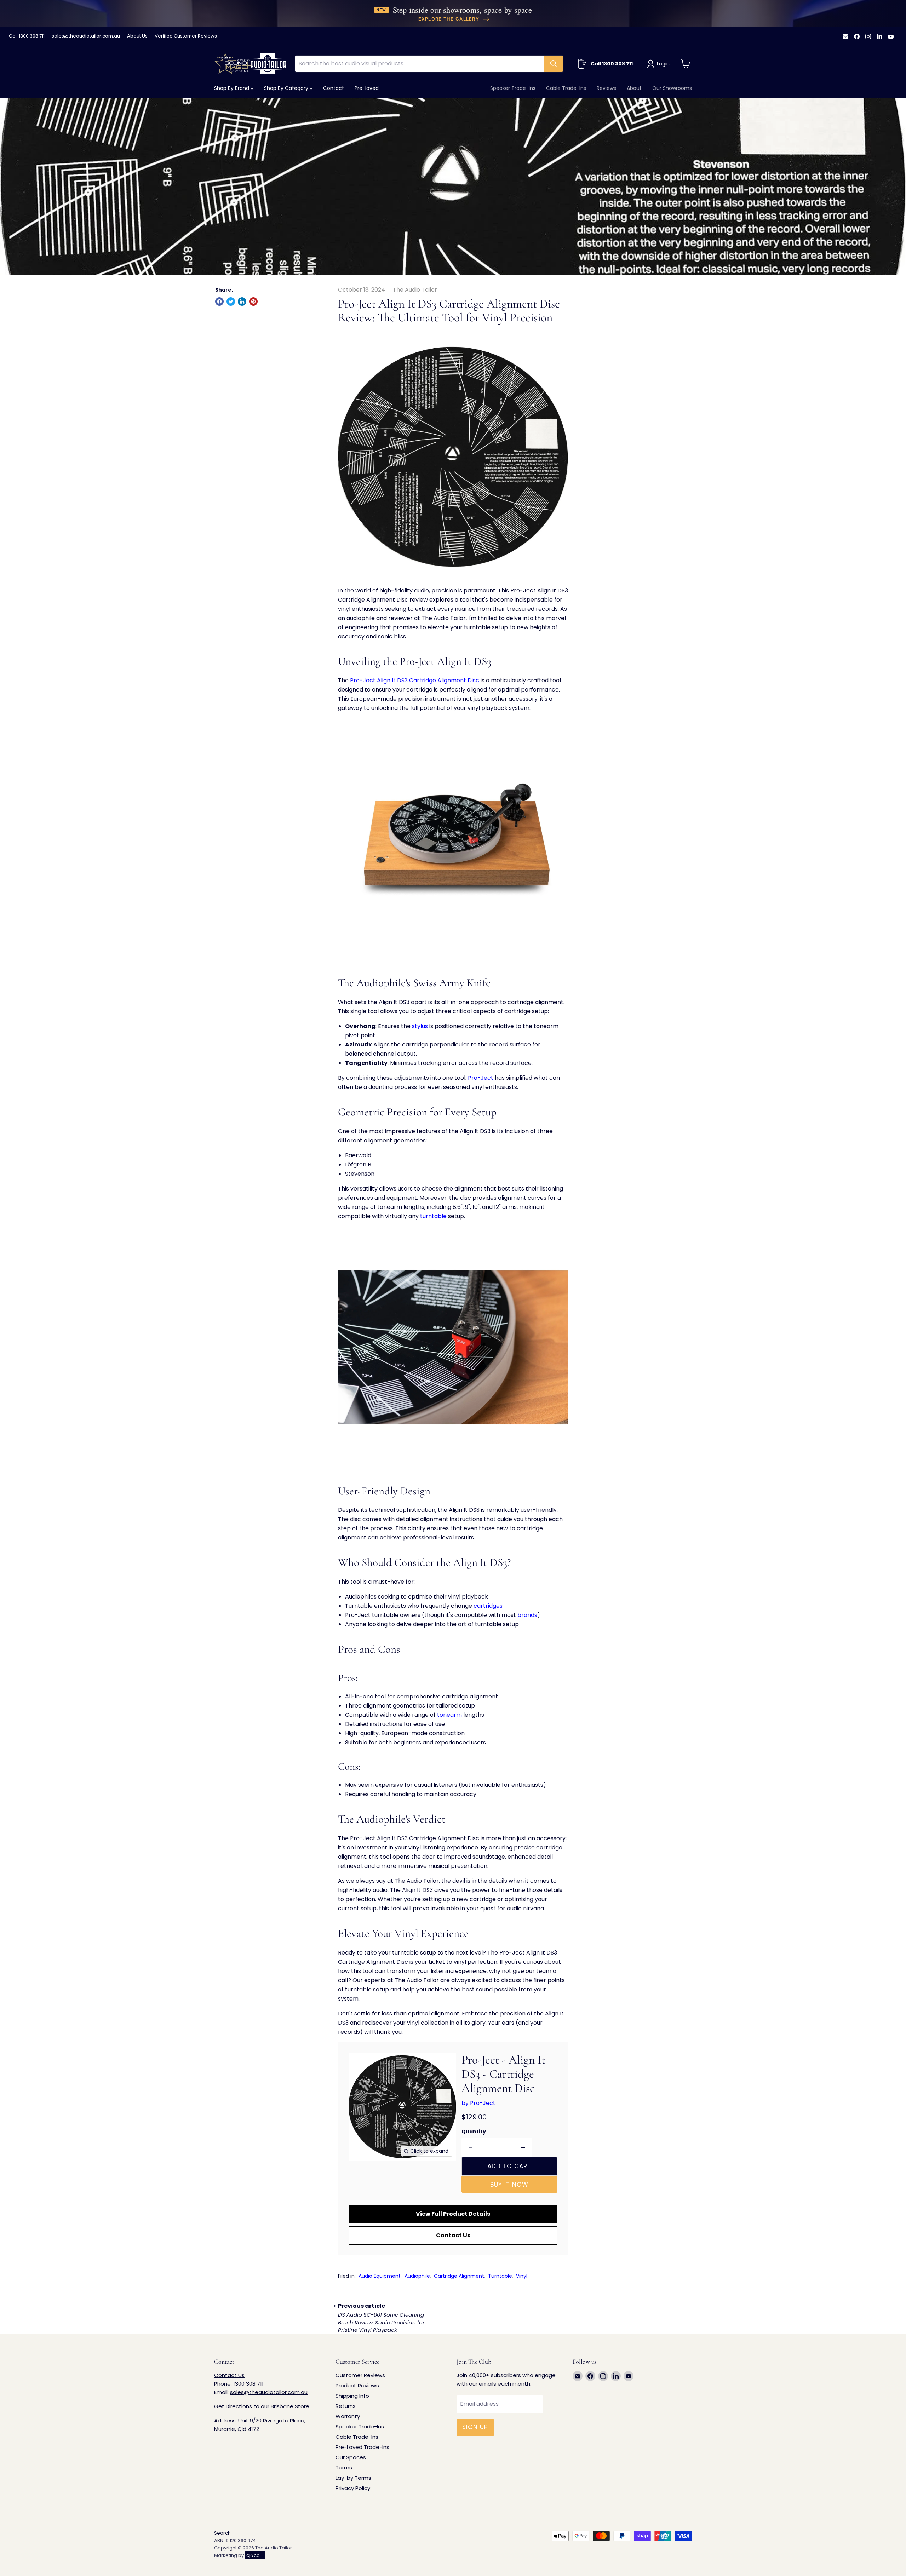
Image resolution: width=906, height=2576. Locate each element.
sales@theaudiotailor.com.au (86, 36)
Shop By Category (287, 88)
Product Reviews (357, 2385)
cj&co (253, 2555)
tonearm (449, 1715)
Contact (334, 88)
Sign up (475, 2427)
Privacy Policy (353, 2488)
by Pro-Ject (478, 2103)
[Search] (554, 64)
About (634, 88)
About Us (137, 36)
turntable (433, 1216)
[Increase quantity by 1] (523, 2147)
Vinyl (522, 2276)
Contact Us (453, 2235)
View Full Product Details (453, 2214)
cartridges (488, 1606)
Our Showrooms (672, 88)
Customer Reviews (360, 2375)
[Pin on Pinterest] (253, 302)
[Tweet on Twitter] (231, 302)
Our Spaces (351, 2457)
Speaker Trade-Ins (513, 88)
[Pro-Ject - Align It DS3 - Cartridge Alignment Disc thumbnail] (362, 2181)
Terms (344, 2468)
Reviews (606, 88)
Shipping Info (352, 2396)
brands (527, 1615)
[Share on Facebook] (219, 302)
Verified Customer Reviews (186, 36)
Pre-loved (367, 88)
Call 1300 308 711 (27, 36)
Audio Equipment (380, 2276)
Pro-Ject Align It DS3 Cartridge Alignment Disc (415, 680)
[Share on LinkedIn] (242, 302)
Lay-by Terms (353, 2478)
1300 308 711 (248, 2384)
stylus (420, 1026)
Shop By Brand (232, 88)
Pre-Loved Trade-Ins (362, 2447)
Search (222, 2533)
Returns (346, 2406)
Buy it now (509, 2185)
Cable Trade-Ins (566, 88)
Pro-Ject (481, 1078)
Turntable (500, 2276)
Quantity (474, 2132)
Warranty (348, 2416)
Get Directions (233, 2406)
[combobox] (419, 64)
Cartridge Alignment (459, 2276)
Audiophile (417, 2276)
